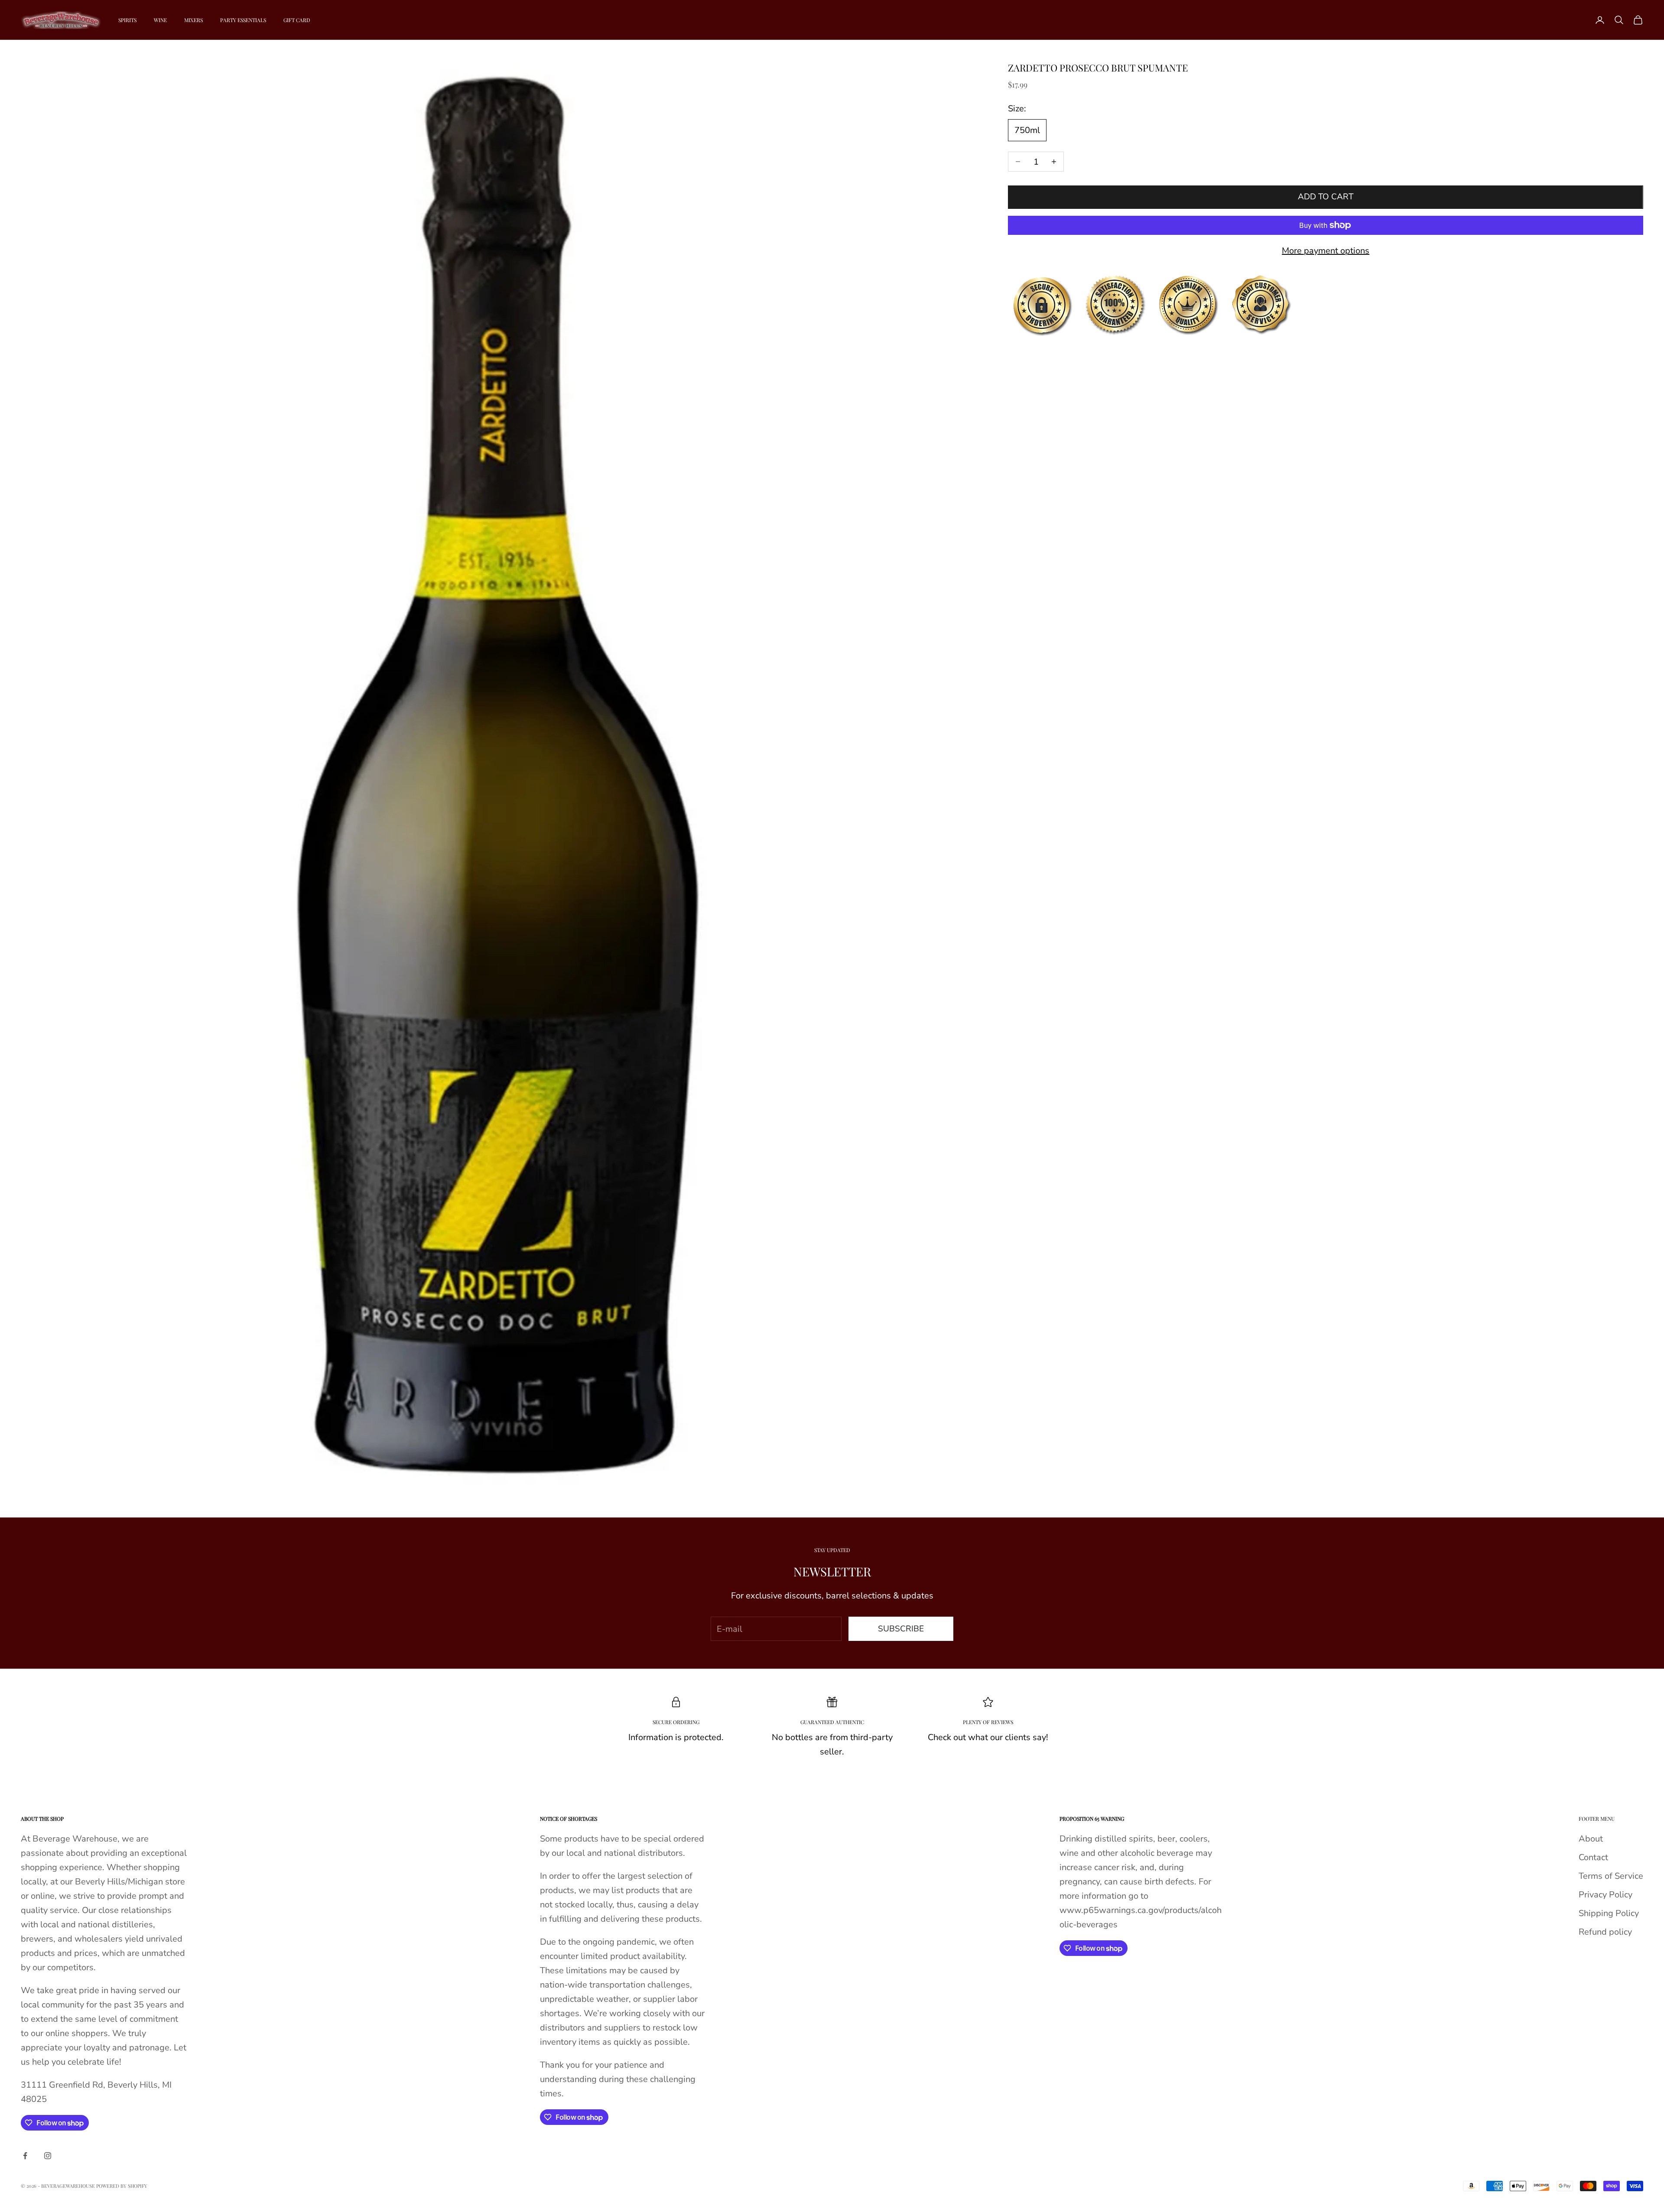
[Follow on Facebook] (25, 2156)
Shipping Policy (1609, 1913)
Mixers (193, 20)
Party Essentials (243, 20)
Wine (160, 20)
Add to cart (1326, 197)
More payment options (1326, 251)
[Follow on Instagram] (48, 2156)
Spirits (127, 20)
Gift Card (297, 20)
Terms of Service (1611, 1876)
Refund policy (1605, 1932)
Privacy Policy (1605, 1895)
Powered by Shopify (122, 2186)
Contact (1593, 1857)
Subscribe (901, 1629)
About (1591, 1839)
